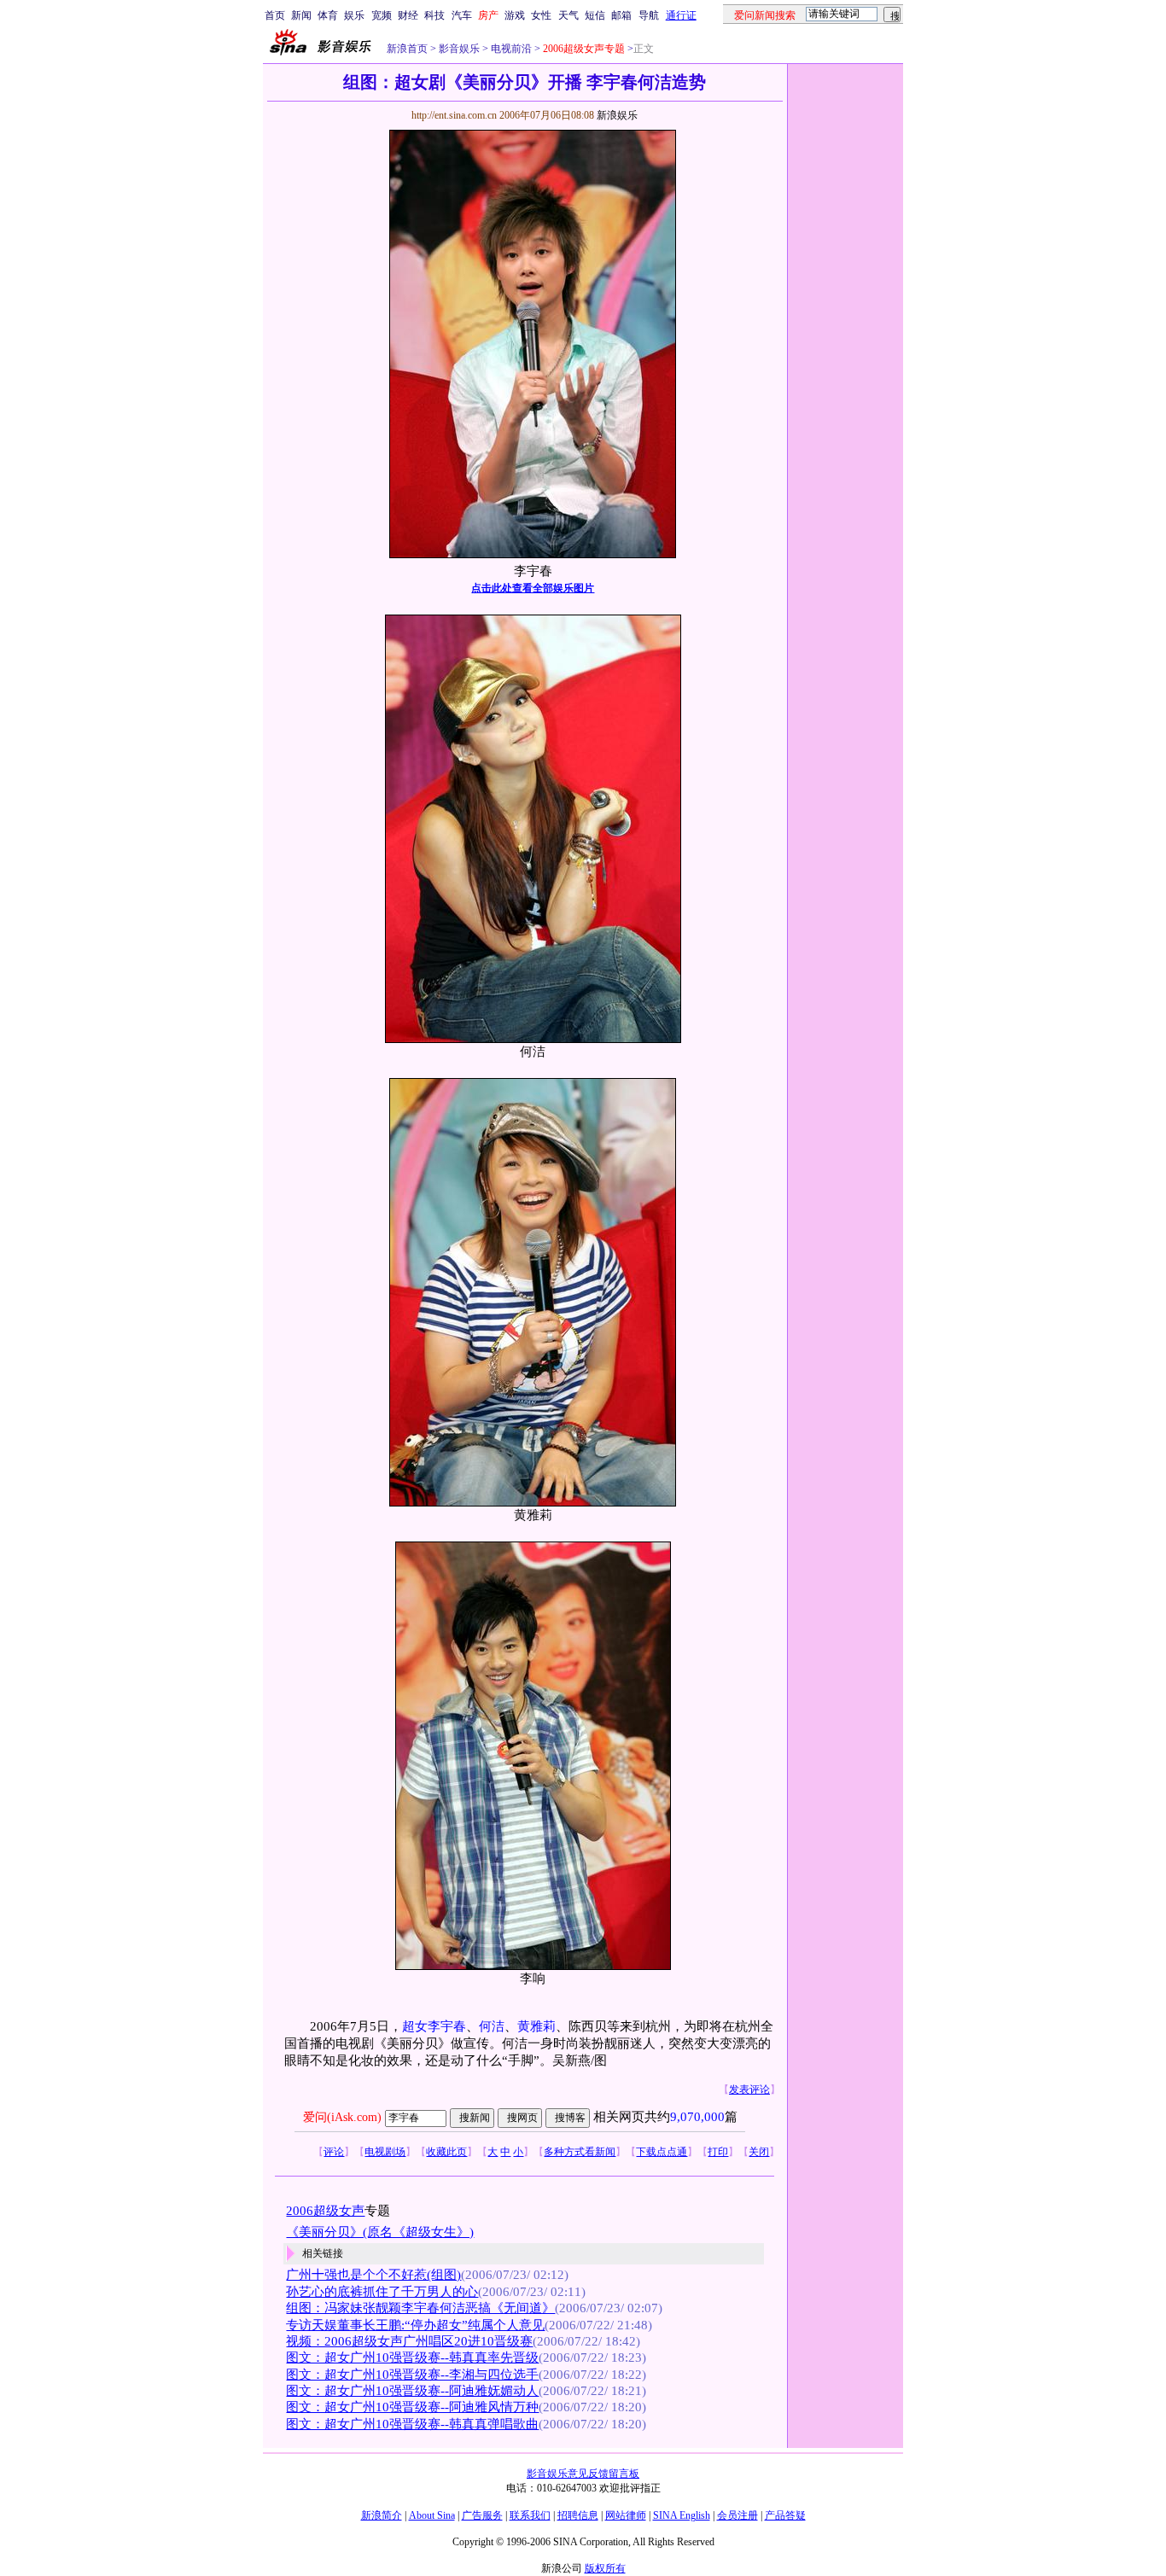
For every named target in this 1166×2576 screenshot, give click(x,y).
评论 (334, 2152)
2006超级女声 (325, 2211)
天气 (568, 15)
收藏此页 (446, 2152)
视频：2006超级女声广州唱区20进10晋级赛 (409, 2341)
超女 (415, 2026)
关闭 (759, 2152)
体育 (328, 15)
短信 (595, 15)
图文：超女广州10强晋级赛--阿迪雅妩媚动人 (412, 2391)
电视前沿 (510, 49)
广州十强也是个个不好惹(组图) (373, 2275)
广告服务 (482, 2515)
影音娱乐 (459, 49)
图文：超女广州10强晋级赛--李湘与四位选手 (412, 2375)
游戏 (515, 15)
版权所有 (605, 2568)
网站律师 (626, 2515)
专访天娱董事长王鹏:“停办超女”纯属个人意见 (415, 2325)
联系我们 (530, 2515)
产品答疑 (785, 2515)
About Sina (432, 2515)
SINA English (682, 2515)
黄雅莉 (536, 2026)
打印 (718, 2152)
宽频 (382, 15)
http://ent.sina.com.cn (455, 115)
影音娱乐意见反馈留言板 (583, 2474)
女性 (541, 15)
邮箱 (621, 15)
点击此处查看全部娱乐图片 (533, 588)
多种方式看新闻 (580, 2152)
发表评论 (749, 2089)
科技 (434, 15)
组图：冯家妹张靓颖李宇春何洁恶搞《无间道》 (420, 2308)
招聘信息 (578, 2515)
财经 (408, 15)
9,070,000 (697, 2117)
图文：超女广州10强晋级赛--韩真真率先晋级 (412, 2357)
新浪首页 (407, 49)
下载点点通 (662, 2152)
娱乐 (354, 15)
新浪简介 (382, 2515)
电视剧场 (385, 2152)
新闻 (301, 15)
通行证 (681, 15)
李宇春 (447, 2026)
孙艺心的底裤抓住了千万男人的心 (382, 2292)
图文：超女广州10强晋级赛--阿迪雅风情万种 (412, 2407)
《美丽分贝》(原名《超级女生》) (380, 2232)
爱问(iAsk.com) (342, 2117)
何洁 (492, 2026)
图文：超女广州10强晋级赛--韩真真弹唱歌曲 (412, 2424)
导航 (649, 15)
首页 (275, 15)
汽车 (462, 15)
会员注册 (737, 2515)
